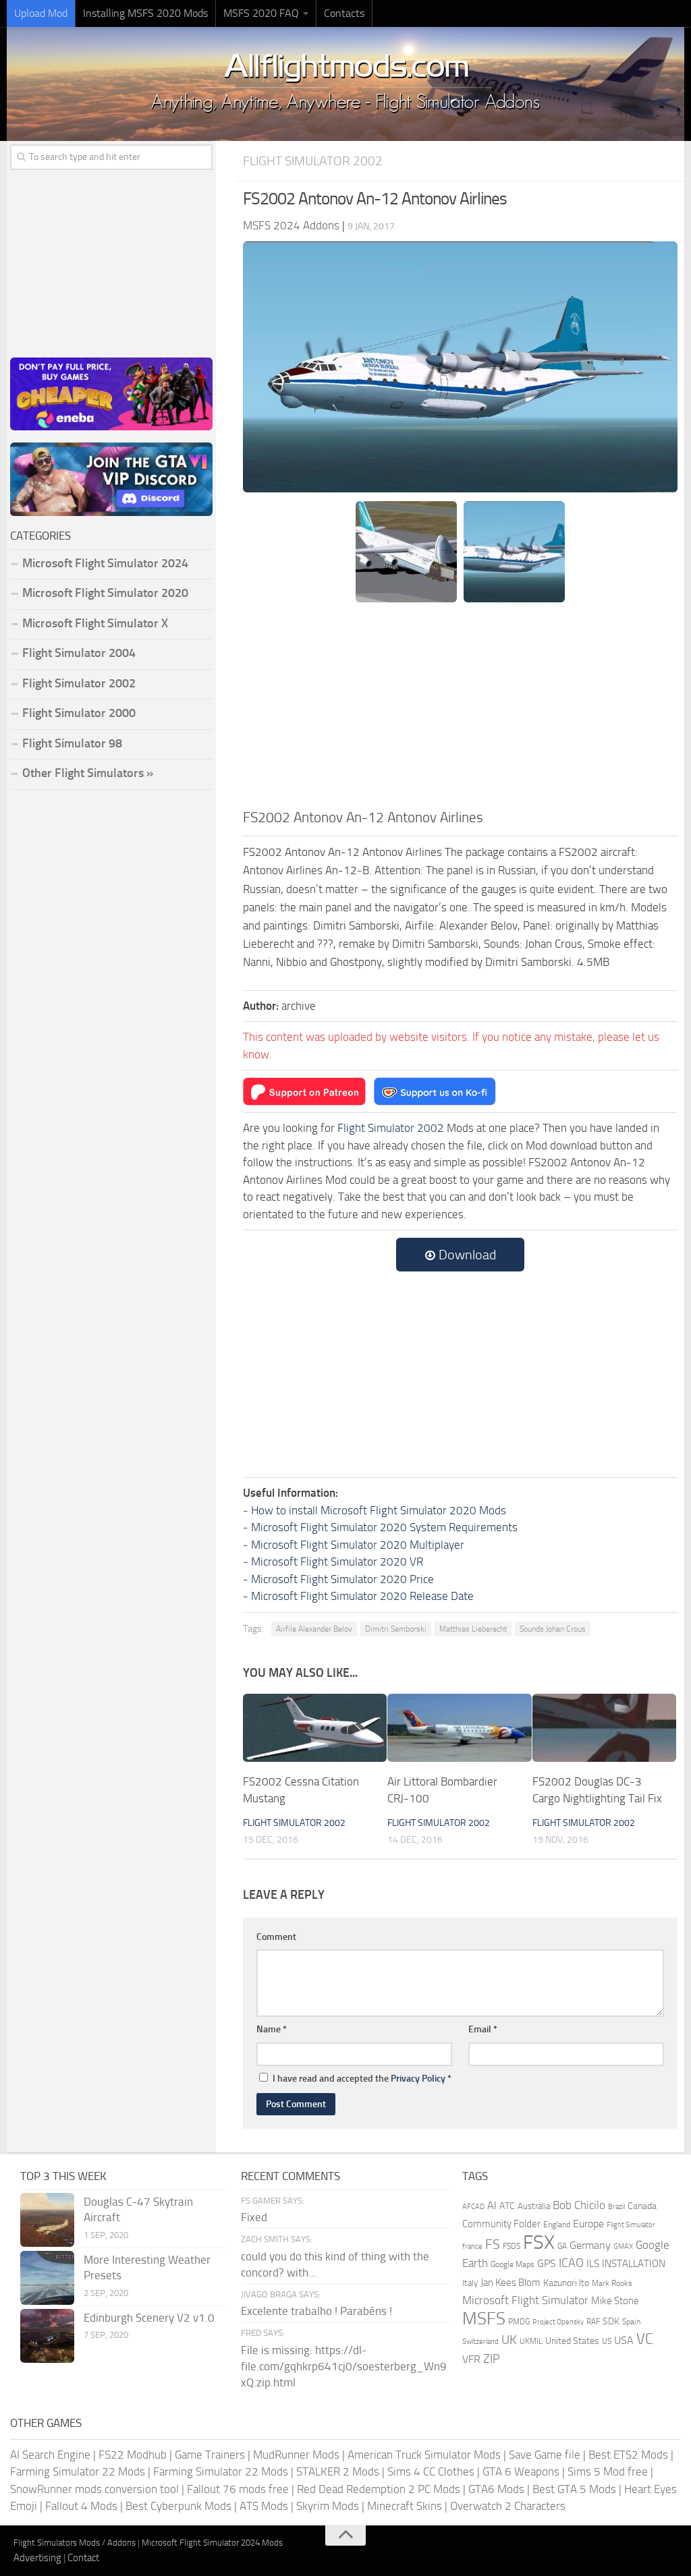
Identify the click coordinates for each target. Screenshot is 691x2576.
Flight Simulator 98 (72, 743)
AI (492, 2205)
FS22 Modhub (133, 2455)
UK (509, 2340)
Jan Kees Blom (510, 2283)
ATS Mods (264, 2506)
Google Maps (513, 2264)
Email (483, 2029)
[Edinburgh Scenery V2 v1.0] (47, 2336)
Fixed (254, 2217)
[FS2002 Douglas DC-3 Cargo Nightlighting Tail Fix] (604, 1728)
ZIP (492, 2359)
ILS (593, 2264)
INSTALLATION (634, 2264)
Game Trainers (210, 2455)
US (607, 2341)
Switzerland (480, 2342)
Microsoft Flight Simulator (525, 2300)
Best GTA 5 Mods (574, 2489)
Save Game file (545, 2455)
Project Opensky (558, 2322)
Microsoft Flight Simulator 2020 (105, 593)
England (557, 2225)
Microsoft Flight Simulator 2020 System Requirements (384, 1527)
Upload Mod (41, 13)
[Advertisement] (460, 706)
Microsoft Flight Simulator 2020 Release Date (362, 1596)
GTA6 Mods (496, 2489)
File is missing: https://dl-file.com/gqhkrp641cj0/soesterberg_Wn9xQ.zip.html (344, 2366)
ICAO (571, 2263)
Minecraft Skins (405, 2506)
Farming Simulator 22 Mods (78, 2471)
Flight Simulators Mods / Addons (75, 2543)
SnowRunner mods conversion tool (94, 2489)
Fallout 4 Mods (81, 2506)
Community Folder (501, 2224)
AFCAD (473, 2207)
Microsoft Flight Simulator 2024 (105, 563)
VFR (471, 2359)
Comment (276, 1937)
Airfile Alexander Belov (314, 1629)
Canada (642, 2206)
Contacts (344, 13)
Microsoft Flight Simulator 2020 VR (337, 1562)
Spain (631, 2322)
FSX (539, 2242)
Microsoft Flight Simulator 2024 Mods (212, 2543)
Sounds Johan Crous (553, 1629)
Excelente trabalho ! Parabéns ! (316, 2311)
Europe (588, 2224)
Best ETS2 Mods (628, 2455)
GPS (547, 2263)
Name (272, 2029)
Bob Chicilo (579, 2205)
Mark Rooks (612, 2283)
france (472, 2246)
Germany (590, 2245)
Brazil (616, 2207)
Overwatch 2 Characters (508, 2506)
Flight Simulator (631, 2225)
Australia (534, 2206)
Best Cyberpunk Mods (178, 2506)
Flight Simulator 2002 (313, 161)
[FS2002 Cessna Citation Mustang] (315, 1728)
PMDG (519, 2322)
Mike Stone (615, 2301)
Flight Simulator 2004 (79, 653)
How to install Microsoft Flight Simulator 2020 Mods (379, 1510)
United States (572, 2341)
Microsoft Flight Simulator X (95, 623)
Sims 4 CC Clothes (431, 2471)
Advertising (37, 2558)
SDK (611, 2321)
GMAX (623, 2246)
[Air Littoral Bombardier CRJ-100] (459, 1728)
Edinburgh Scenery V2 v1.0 (149, 2318)
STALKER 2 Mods (338, 2471)
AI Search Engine (50, 2455)
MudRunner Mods (296, 2455)
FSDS (512, 2246)
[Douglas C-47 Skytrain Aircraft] (47, 2220)
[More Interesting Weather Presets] (47, 2278)
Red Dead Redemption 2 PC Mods (379, 2489)
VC (645, 2339)
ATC (507, 2206)
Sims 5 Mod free (608, 2471)
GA (562, 2246)
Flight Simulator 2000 (79, 713)
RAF (593, 2322)
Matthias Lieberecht (473, 1629)
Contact (83, 2558)
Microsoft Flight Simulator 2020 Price (342, 1579)
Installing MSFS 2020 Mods (145, 13)
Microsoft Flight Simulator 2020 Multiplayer (358, 1545)
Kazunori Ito (566, 2283)
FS (493, 2244)
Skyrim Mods (328, 2506)
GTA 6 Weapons (521, 2471)
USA (624, 2340)
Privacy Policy (418, 2079)
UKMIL (531, 2341)
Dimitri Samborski (396, 1629)
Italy (470, 2283)
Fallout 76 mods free (238, 2489)
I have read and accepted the (362, 2079)
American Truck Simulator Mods (424, 2455)
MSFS (484, 2319)
